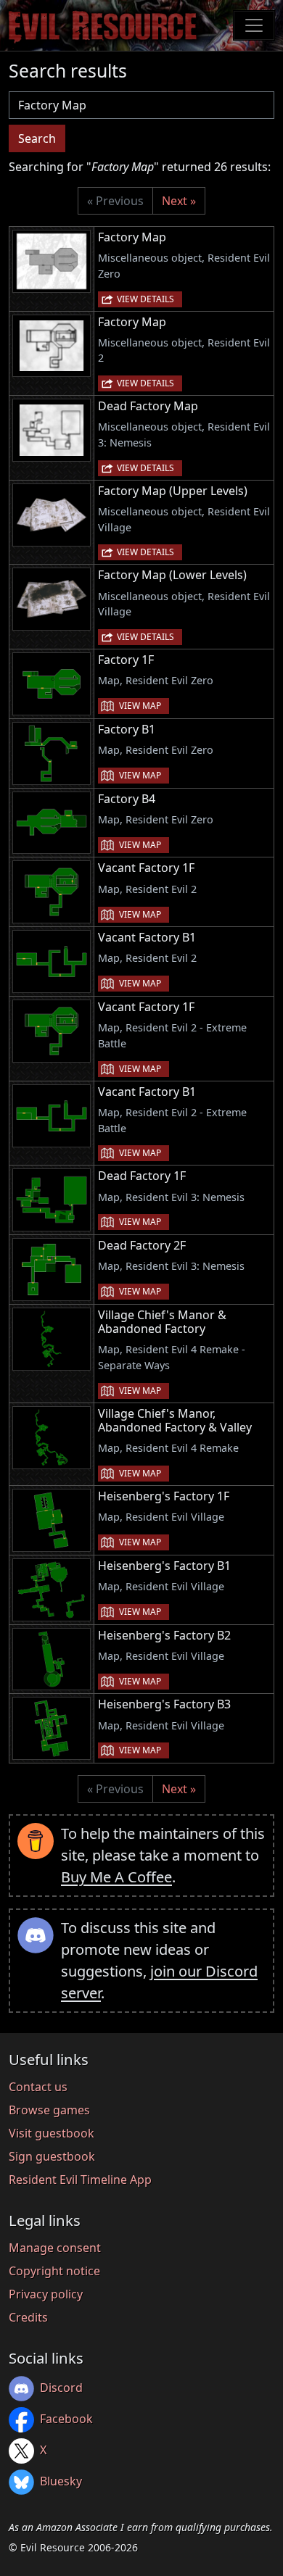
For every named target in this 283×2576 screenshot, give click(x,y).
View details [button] (145, 299)
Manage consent (55, 2248)
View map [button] (140, 706)
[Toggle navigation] (254, 25)
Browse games (49, 2110)
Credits (28, 2317)
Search (37, 138)
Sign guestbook (52, 2156)
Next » (179, 201)
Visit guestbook (52, 2133)
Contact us (38, 2087)
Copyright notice (54, 2271)
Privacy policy (46, 2294)
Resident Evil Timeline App (80, 2180)
